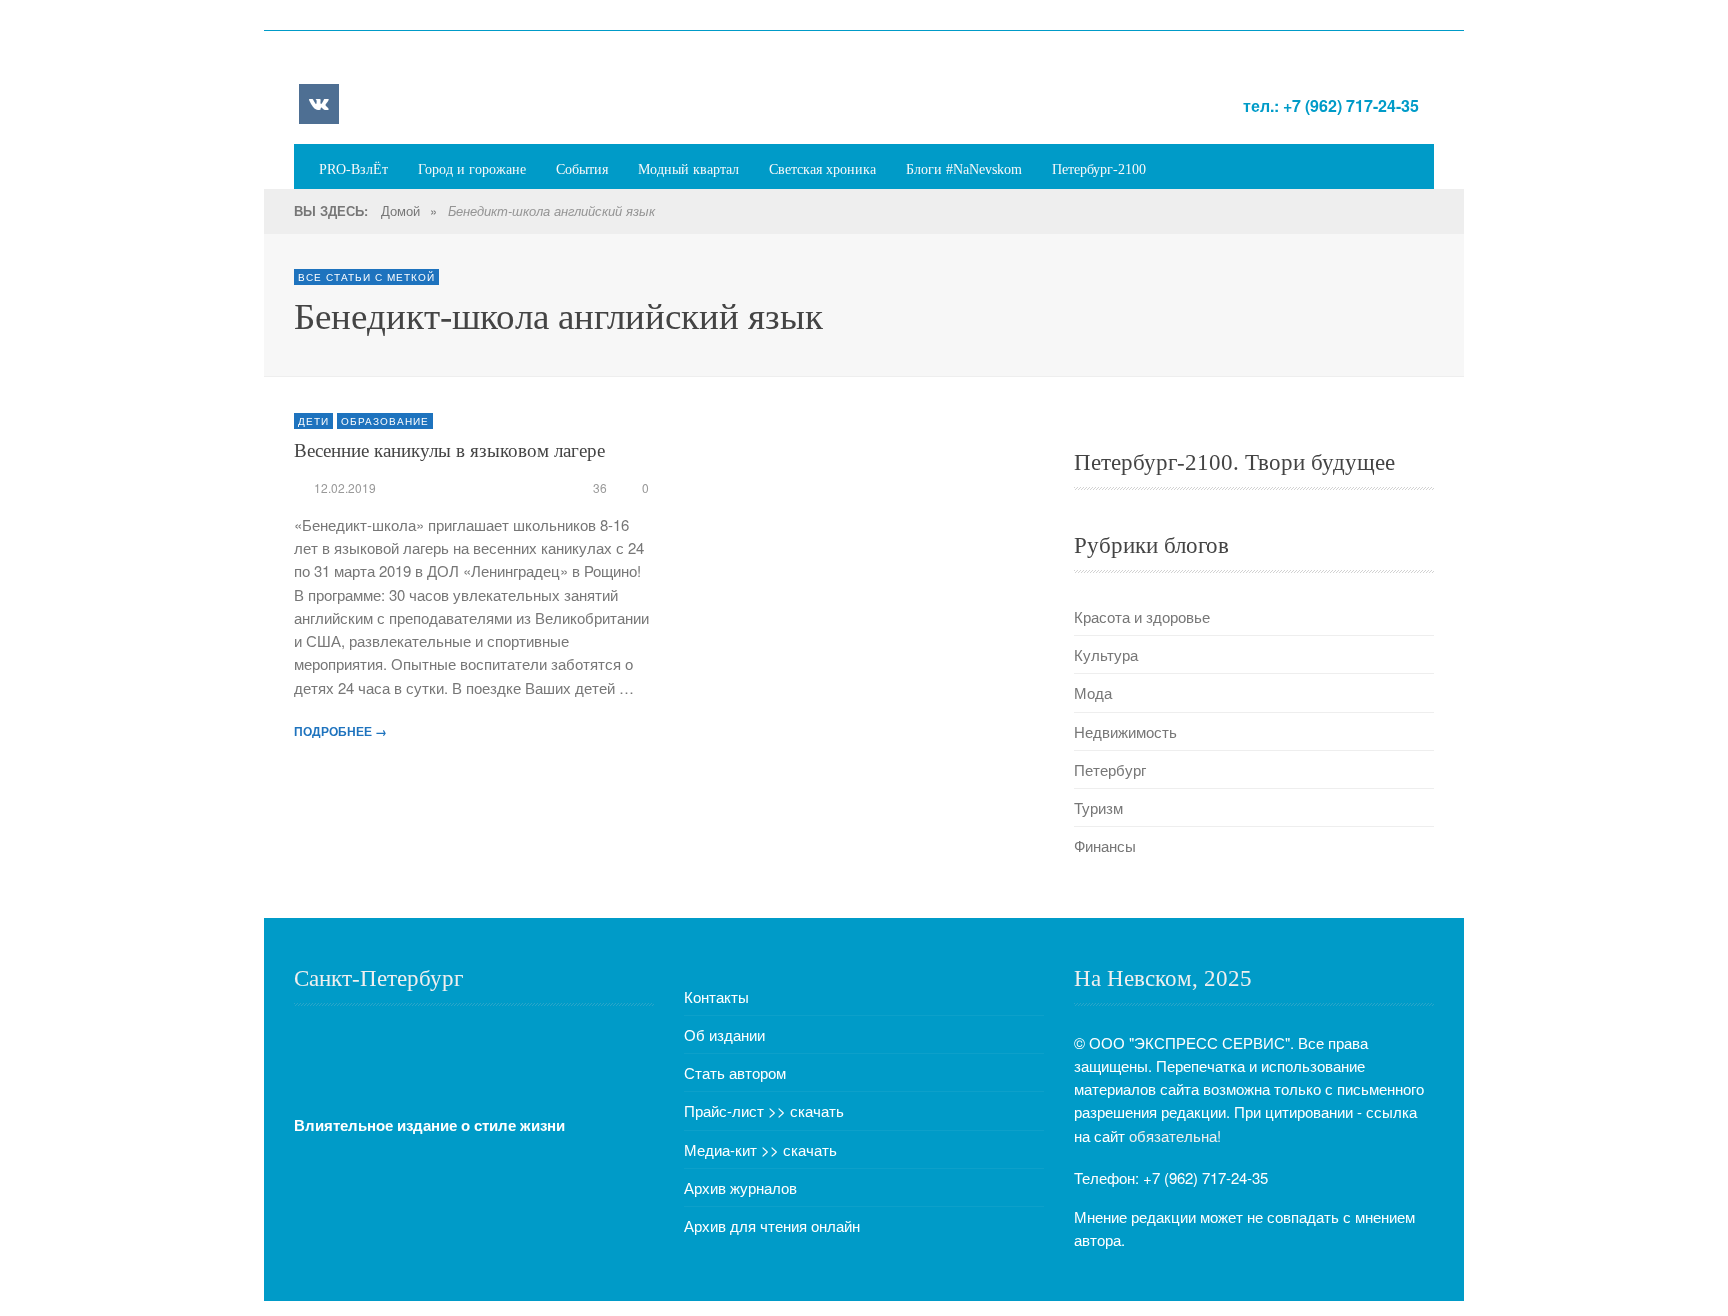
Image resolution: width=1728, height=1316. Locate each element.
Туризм (1098, 807)
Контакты (716, 996)
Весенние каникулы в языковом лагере (449, 450)
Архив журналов (740, 1187)
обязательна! (1175, 1135)
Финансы (1105, 845)
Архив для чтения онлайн (772, 1225)
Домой (400, 210)
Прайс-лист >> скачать (764, 1110)
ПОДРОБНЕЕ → (340, 731)
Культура (1106, 654)
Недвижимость (1125, 731)
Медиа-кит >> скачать (760, 1149)
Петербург (1110, 769)
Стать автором (735, 1072)
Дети (313, 421)
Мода (1093, 692)
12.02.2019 (345, 487)
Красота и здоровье (1142, 616)
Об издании (724, 1034)
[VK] (319, 104)
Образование (385, 421)
